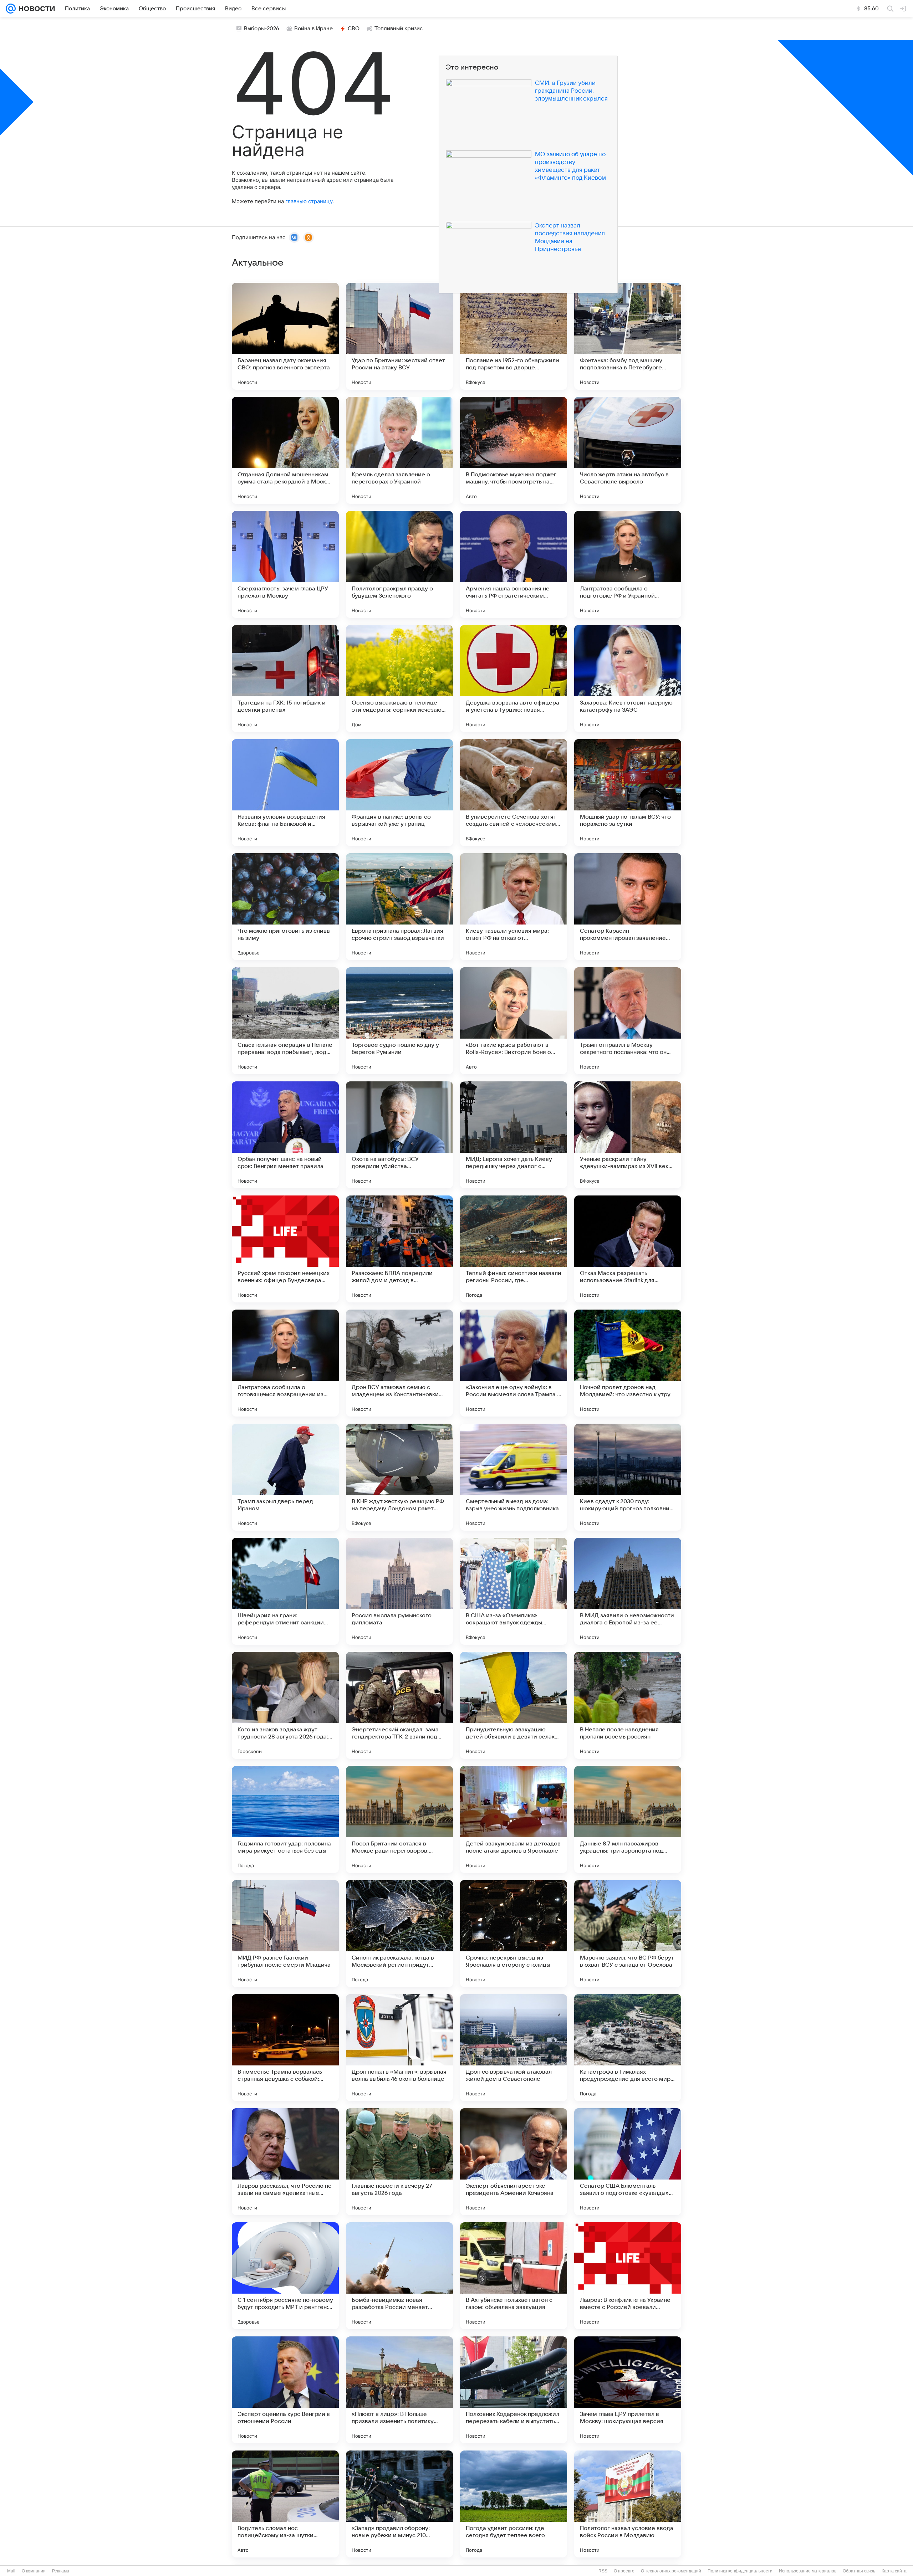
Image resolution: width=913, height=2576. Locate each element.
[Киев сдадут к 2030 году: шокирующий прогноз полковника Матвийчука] (628, 1477)
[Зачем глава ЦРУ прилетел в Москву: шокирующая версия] (628, 2390)
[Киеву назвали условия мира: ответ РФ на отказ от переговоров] (514, 907)
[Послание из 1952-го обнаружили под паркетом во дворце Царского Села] (514, 336)
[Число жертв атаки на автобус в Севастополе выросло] (628, 450)
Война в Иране (313, 29)
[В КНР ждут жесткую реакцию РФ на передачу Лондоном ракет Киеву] (399, 1477)
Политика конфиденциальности (740, 2571)
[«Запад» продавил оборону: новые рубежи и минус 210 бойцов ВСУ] (399, 2504)
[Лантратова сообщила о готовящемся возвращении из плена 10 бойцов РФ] (285, 1363)
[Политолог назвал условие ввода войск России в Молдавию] (628, 2504)
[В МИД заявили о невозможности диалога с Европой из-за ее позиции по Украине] (628, 1591)
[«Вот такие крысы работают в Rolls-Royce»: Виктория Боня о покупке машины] (514, 1021)
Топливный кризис (399, 29)
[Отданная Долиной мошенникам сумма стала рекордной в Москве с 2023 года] (285, 450)
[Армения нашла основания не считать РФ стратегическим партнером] (514, 564)
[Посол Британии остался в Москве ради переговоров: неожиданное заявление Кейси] (399, 1819)
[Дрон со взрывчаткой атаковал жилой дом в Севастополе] (514, 2048)
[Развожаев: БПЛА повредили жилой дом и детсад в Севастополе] (399, 1249)
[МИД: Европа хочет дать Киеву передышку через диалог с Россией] (514, 1135)
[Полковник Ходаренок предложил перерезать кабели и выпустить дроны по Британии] (514, 2390)
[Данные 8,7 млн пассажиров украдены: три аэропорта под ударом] (628, 1819)
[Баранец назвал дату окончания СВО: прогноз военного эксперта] (285, 336)
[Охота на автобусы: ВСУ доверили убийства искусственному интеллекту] (399, 1135)
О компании (34, 2571)
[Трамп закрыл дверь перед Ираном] (285, 1477)
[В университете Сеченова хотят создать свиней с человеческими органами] (514, 793)
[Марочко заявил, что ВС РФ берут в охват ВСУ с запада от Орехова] (628, 1934)
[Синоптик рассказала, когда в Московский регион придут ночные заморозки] (399, 1934)
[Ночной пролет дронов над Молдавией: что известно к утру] (628, 1363)
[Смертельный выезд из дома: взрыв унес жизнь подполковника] (514, 1477)
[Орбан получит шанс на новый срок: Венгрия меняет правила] (285, 1135)
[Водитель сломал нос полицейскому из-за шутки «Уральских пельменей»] (285, 2504)
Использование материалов (808, 2571)
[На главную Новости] (35, 9)
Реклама (61, 2571)
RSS (603, 2571)
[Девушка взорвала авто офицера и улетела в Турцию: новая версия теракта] (514, 678)
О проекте (624, 2571)
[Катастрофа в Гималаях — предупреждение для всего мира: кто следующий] (628, 2048)
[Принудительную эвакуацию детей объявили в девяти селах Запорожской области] (514, 1705)
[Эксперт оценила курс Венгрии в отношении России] (285, 2390)
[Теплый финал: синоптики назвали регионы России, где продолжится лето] (514, 1249)
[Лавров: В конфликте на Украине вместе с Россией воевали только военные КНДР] (628, 2276)
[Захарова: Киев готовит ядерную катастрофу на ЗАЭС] (628, 678)
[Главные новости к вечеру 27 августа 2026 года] (399, 2162)
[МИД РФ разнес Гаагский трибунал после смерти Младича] (285, 1934)
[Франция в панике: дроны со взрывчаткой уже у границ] (399, 793)
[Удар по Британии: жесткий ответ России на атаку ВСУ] (399, 336)
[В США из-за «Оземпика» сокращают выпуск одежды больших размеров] (514, 1591)
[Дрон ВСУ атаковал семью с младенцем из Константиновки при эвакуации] (399, 1363)
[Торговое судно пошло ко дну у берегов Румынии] (399, 1021)
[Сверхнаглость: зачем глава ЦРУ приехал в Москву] (285, 564)
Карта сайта (894, 2571)
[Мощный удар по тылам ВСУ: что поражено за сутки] (628, 793)
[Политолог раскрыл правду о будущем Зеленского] (399, 564)
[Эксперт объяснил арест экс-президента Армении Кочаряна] (514, 2162)
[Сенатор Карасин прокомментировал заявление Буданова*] (628, 907)
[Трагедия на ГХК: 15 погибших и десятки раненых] (285, 678)
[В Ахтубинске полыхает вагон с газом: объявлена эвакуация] (514, 2276)
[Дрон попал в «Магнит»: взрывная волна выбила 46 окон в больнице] (399, 2048)
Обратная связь (859, 2571)
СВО (354, 29)
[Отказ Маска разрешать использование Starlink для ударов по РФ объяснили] (628, 1249)
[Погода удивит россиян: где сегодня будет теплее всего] (514, 2504)
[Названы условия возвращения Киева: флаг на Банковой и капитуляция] (285, 793)
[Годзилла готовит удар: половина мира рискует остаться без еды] (285, 1819)
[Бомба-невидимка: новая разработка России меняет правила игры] (399, 2276)
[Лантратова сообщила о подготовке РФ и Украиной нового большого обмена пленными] (628, 564)
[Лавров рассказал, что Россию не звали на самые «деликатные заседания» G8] (285, 2162)
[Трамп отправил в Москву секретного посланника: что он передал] (628, 1021)
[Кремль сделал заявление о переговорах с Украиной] (399, 450)
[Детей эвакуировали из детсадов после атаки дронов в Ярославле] (514, 1819)
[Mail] (11, 9)
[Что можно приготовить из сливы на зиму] (285, 907)
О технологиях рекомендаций (671, 2571)
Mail (11, 2571)
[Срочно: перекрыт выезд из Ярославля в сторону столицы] (514, 1934)
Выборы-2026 (262, 29)
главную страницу (309, 201)
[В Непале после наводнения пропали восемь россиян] (628, 1705)
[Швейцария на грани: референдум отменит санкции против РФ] (285, 1591)
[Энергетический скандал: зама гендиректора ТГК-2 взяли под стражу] (399, 1705)
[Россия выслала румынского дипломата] (399, 1591)
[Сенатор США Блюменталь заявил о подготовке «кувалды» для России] (628, 2162)
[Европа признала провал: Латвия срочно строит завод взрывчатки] (399, 907)
